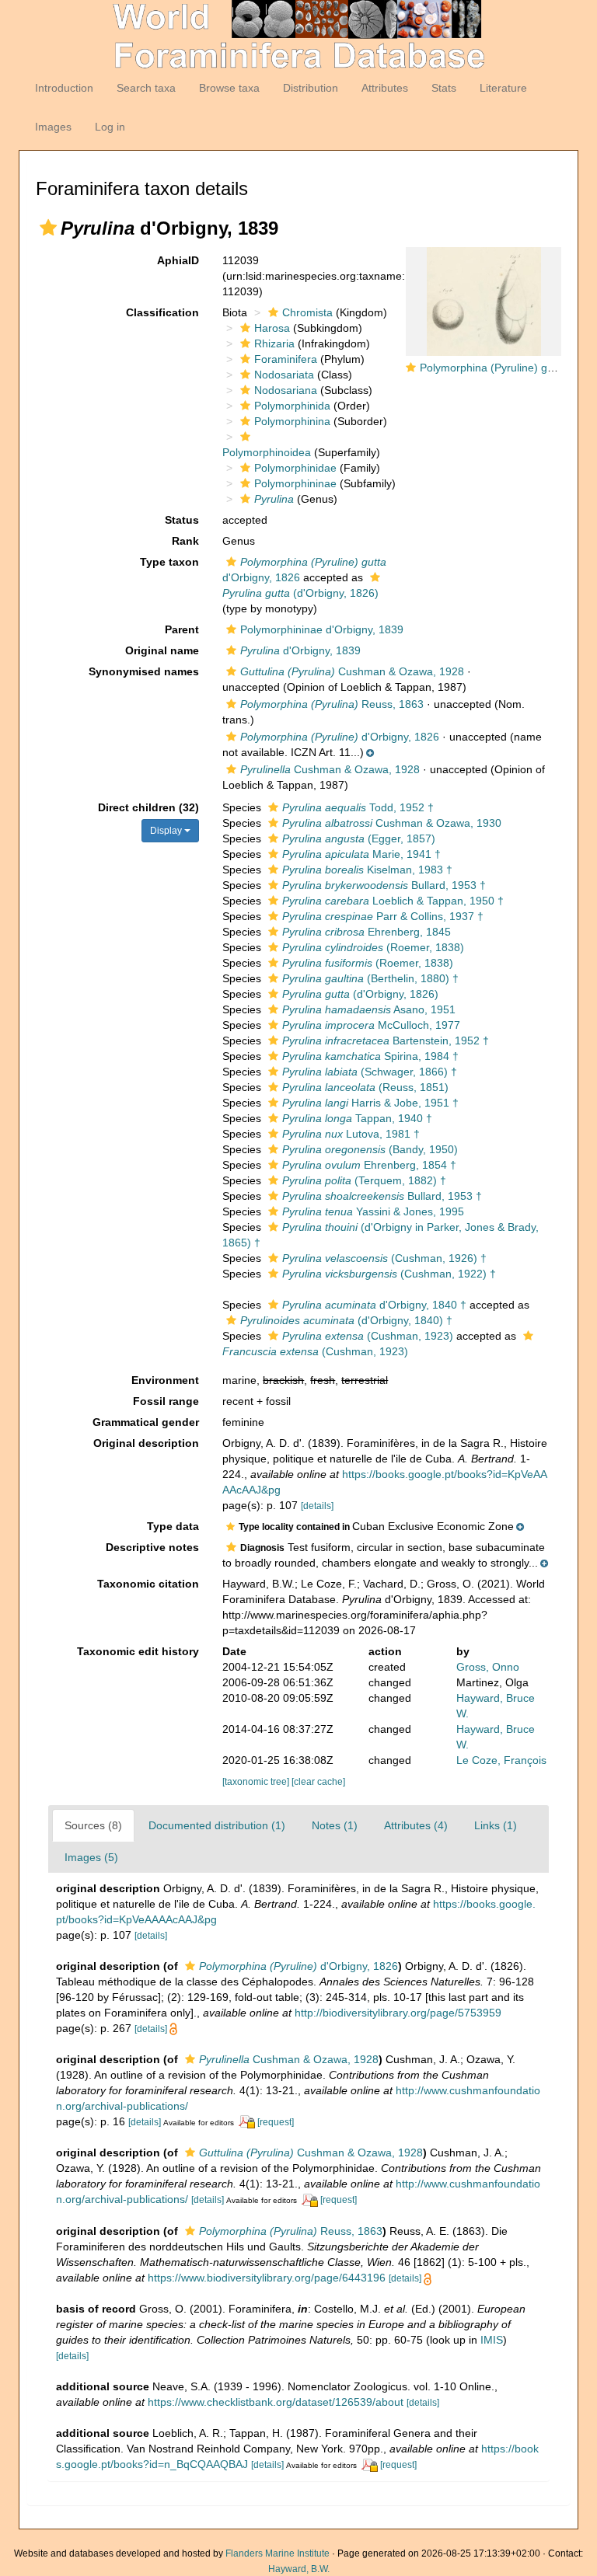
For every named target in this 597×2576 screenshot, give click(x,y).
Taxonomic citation (148, 1584)
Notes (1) (335, 1825)
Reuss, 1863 (332, 704)
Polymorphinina (292, 421)
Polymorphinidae (295, 468)
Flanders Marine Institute (278, 2553)
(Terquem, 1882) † (364, 1180)
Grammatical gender (146, 1422)
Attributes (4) (416, 1825)
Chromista (307, 312)
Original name (162, 650)
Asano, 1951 (369, 1009)
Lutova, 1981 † (351, 1134)
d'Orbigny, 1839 (300, 650)
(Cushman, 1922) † (389, 1274)
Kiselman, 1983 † (367, 870)
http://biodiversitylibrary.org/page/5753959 (398, 2013)
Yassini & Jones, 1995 (373, 1211)
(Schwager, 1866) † (370, 1072)
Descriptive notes (152, 1547)
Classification (162, 312)
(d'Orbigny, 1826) (360, 994)
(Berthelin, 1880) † (370, 978)
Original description (146, 1443)
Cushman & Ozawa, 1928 (352, 671)
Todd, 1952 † (358, 807)
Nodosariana (286, 390)
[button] (48, 228)
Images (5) (91, 1857)
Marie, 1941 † (361, 854)
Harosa (272, 328)
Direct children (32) (148, 807)
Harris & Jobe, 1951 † (370, 1103)
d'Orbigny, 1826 (340, 737)
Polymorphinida (292, 406)
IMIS (492, 2340)
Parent (182, 629)
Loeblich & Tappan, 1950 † (393, 901)
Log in (110, 127)
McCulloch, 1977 (371, 1025)
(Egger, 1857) (359, 838)
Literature (503, 88)
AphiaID (178, 260)
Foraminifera (286, 359)
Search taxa (146, 88)
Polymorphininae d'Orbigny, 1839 (322, 629)
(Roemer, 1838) (373, 947)
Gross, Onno (488, 1667)
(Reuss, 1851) (365, 1087)
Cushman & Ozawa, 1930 (392, 823)
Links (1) (496, 1825)
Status (182, 520)
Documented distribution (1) (217, 1825)
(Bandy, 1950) (370, 1149)
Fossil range (166, 1401)
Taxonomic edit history (138, 1651)
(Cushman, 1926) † (384, 1258)
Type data (173, 1526)
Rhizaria (274, 343)
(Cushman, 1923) (368, 1336)
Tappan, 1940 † (357, 1118)
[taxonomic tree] (257, 1782)
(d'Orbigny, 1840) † (346, 1320)
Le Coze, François (501, 1760)
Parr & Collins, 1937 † (383, 916)
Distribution (311, 88)
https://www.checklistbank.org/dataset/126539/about (276, 2402)
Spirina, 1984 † (370, 1056)
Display (167, 831)
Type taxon (169, 562)
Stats (444, 88)
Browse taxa (229, 88)
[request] (276, 2122)
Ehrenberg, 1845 (367, 932)
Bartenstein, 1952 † (386, 1041)
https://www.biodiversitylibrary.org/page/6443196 (267, 2278)
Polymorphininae (295, 483)
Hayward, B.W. (299, 2569)
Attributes (385, 88)
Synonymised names (144, 671)
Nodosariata (284, 375)
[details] (317, 1506)
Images (53, 127)
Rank (185, 541)
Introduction (64, 88)
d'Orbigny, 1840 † (374, 1305)
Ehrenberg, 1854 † (369, 1165)
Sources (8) (93, 1825)
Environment (165, 1380)
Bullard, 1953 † (384, 885)
